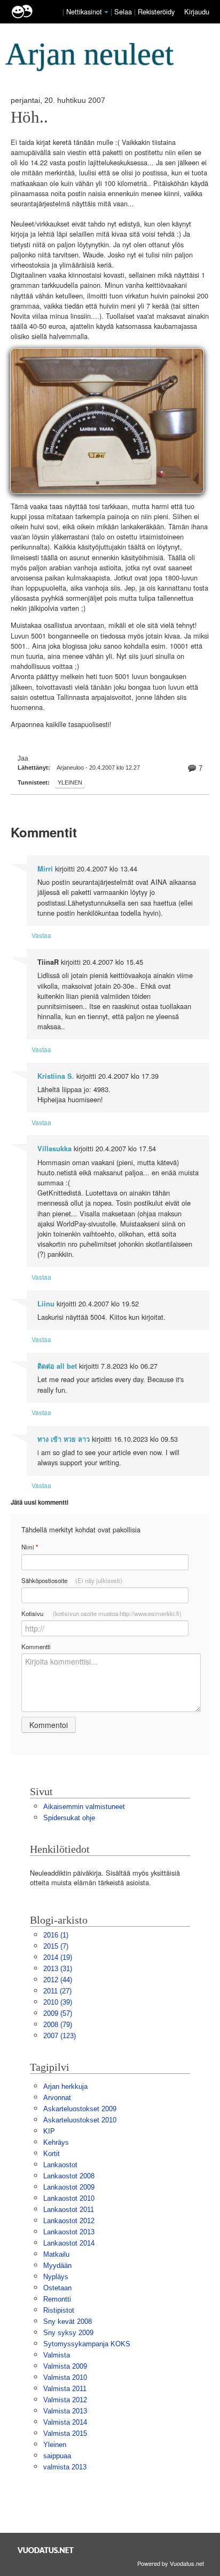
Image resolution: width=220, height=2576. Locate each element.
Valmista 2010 (65, 2377)
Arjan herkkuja (65, 2086)
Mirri (45, 869)
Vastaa (41, 935)
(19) (58, 1957)
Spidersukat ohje (69, 1818)
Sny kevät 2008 (68, 2321)
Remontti (57, 2299)
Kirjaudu (197, 11)
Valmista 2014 (65, 2422)
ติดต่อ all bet (57, 1366)
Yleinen (70, 782)
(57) (58, 2013)
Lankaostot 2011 (69, 2210)
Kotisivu (101, 1613)
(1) (56, 1935)
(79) (58, 2025)
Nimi (30, 1547)
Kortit (52, 2154)
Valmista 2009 (65, 2366)
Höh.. (29, 117)
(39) (58, 2002)
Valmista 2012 (65, 2400)
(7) (56, 1946)
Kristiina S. (56, 1076)
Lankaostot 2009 (69, 2187)
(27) (57, 1991)
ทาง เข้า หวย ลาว (64, 1439)
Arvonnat (57, 2098)
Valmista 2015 (65, 2433)
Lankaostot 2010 (69, 2198)
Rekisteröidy (156, 11)
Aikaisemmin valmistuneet (84, 1807)
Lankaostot (60, 2165)
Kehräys (56, 2142)
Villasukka (54, 1149)
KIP (49, 2131)
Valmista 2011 (65, 2389)
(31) (58, 1969)
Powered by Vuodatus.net (171, 2563)
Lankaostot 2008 (69, 2176)
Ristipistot (59, 2310)
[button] (106, 12)
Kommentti (36, 1646)
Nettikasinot (84, 11)
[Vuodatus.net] (46, 2550)
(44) (58, 1980)
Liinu (46, 1304)
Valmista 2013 (65, 2411)
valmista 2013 (65, 2467)
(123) (60, 2036)
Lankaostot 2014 (69, 2243)
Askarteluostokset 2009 (80, 2109)
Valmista (57, 2355)
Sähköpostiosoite (72, 1580)
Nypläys (56, 2277)
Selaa (124, 11)
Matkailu (56, 2254)
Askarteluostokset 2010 (80, 2120)
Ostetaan (57, 2288)
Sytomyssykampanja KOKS (87, 2344)
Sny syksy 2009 (68, 2333)
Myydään (57, 2266)
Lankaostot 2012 (69, 2221)
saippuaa (57, 2456)
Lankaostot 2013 (69, 2232)
